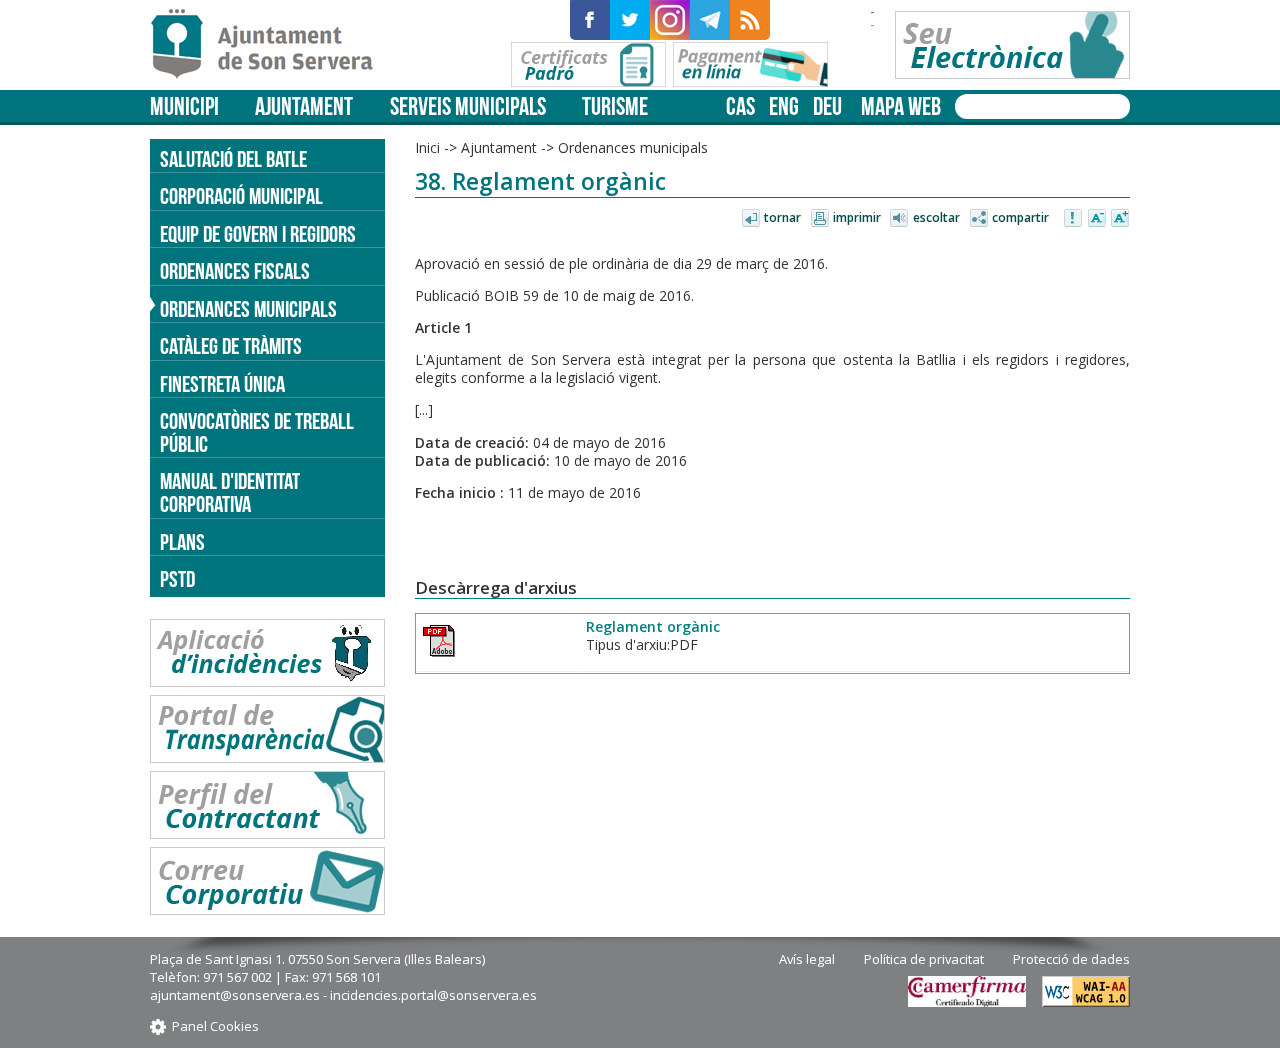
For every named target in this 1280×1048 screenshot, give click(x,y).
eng (784, 106)
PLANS (182, 542)
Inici (427, 147)
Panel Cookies (215, 1026)
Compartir (1020, 217)
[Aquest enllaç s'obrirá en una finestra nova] (590, 20)
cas (740, 106)
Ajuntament (304, 106)
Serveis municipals (468, 106)
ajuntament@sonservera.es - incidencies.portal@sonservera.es (343, 995)
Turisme (615, 106)
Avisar (1074, 219)
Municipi (184, 106)
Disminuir (1097, 219)
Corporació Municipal (241, 196)
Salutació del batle (233, 159)
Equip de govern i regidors (258, 234)
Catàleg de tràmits (231, 346)
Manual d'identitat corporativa (230, 492)
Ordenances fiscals (235, 271)
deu (827, 106)
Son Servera (270, 45)
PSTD (177, 579)
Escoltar (936, 217)
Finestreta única (222, 384)
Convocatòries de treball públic (257, 432)
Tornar (782, 217)
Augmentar (1120, 219)
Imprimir (857, 217)
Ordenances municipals (248, 309)
